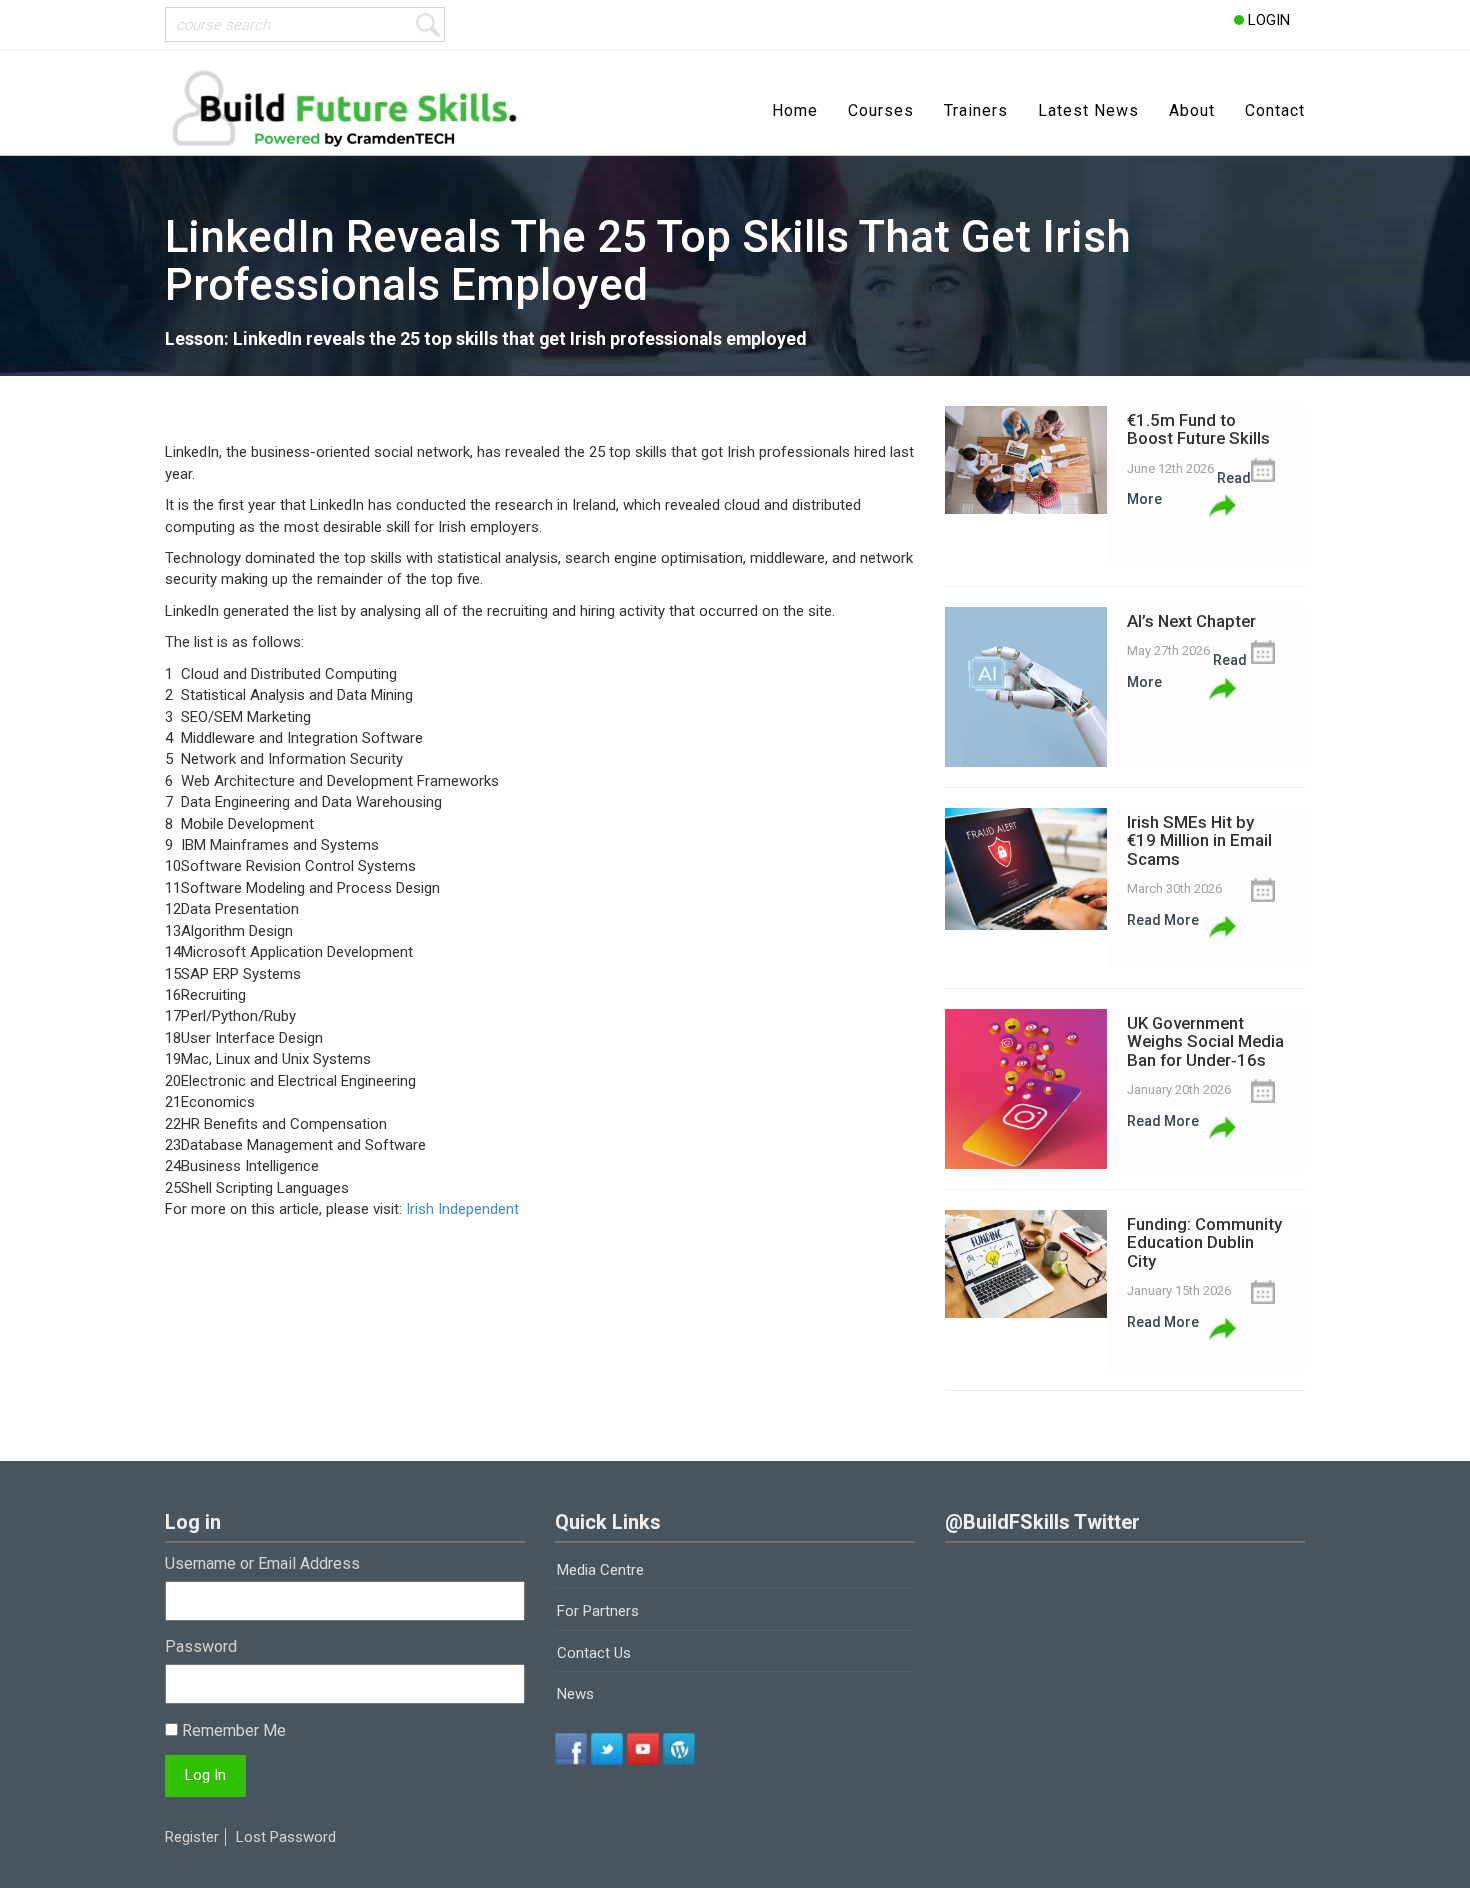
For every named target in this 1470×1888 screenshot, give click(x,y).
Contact (1275, 110)
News (575, 1694)
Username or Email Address (262, 1563)
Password (201, 1646)
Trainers (976, 110)
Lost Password (286, 1837)
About (1192, 110)
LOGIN (1267, 20)
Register (192, 1837)
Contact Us (594, 1653)
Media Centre (600, 1570)
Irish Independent (462, 1209)
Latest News (1088, 110)
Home (795, 110)
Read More (1163, 920)
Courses (881, 110)
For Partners (598, 1611)
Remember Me (232, 1730)
